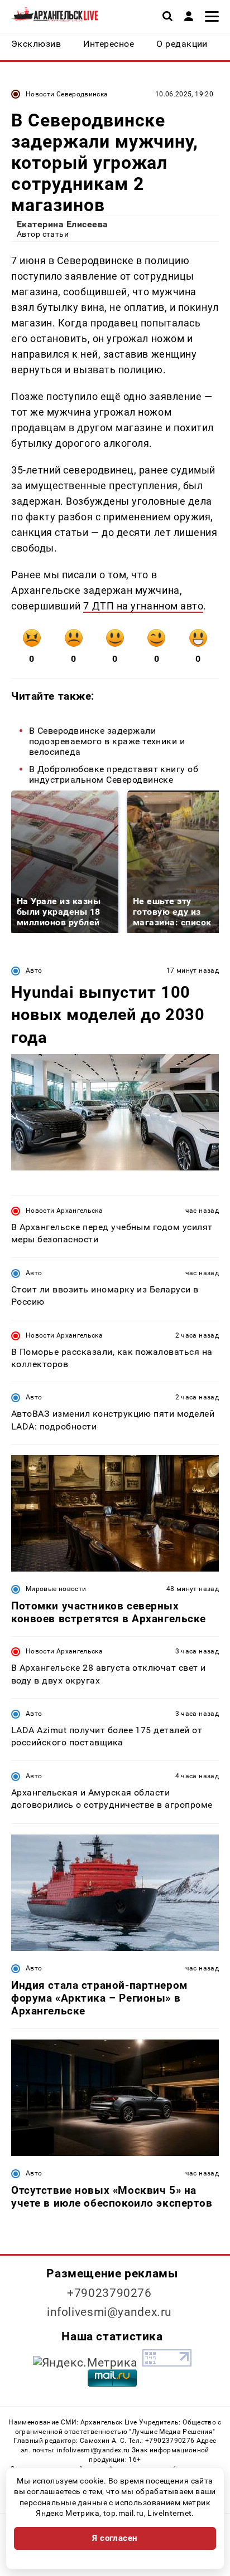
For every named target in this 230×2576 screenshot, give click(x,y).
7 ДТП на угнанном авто (143, 606)
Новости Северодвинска (67, 94)
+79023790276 (109, 2293)
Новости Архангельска (64, 1211)
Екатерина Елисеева (63, 224)
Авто (34, 970)
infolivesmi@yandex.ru (109, 2312)
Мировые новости (56, 1589)
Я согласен (115, 2538)
